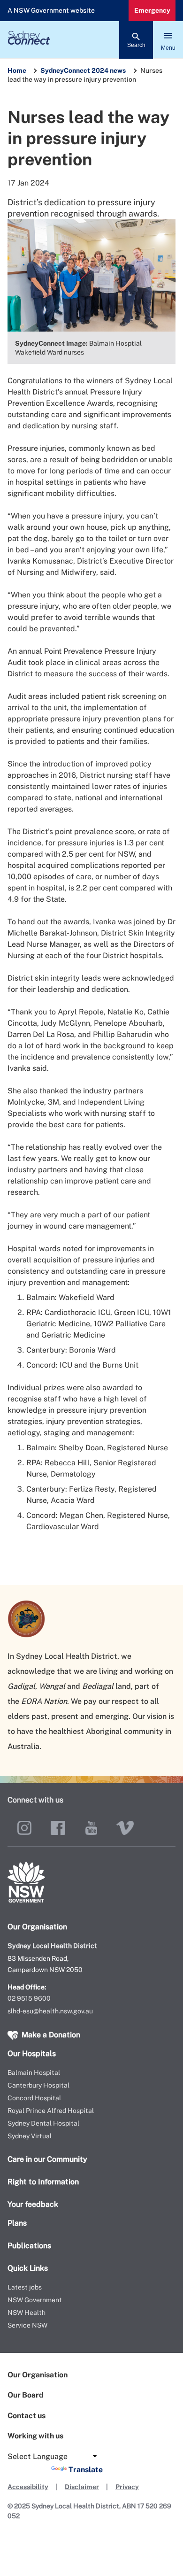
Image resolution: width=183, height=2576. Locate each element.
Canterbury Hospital (38, 2085)
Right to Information (43, 2182)
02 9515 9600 (29, 1998)
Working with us (35, 2436)
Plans (17, 2223)
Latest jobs (25, 2287)
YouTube (91, 1828)
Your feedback (33, 2204)
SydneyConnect (65, 70)
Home (17, 70)
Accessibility (28, 2487)
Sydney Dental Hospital (43, 2123)
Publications (29, 2246)
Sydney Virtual (30, 2136)
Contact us (27, 2416)
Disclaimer (82, 2487)
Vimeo (125, 1828)
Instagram (24, 1828)
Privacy (127, 2487)
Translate (86, 2470)
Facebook (58, 1828)
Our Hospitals (32, 2054)
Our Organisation (38, 2375)
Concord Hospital (34, 2098)
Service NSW (27, 2325)
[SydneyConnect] (91, 40)
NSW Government (35, 2300)
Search (136, 45)
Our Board (26, 2395)
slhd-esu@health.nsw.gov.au (50, 2011)
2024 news (109, 70)
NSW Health (27, 2313)
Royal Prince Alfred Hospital (51, 2111)
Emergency (152, 10)
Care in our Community (47, 2159)
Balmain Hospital (34, 2073)
